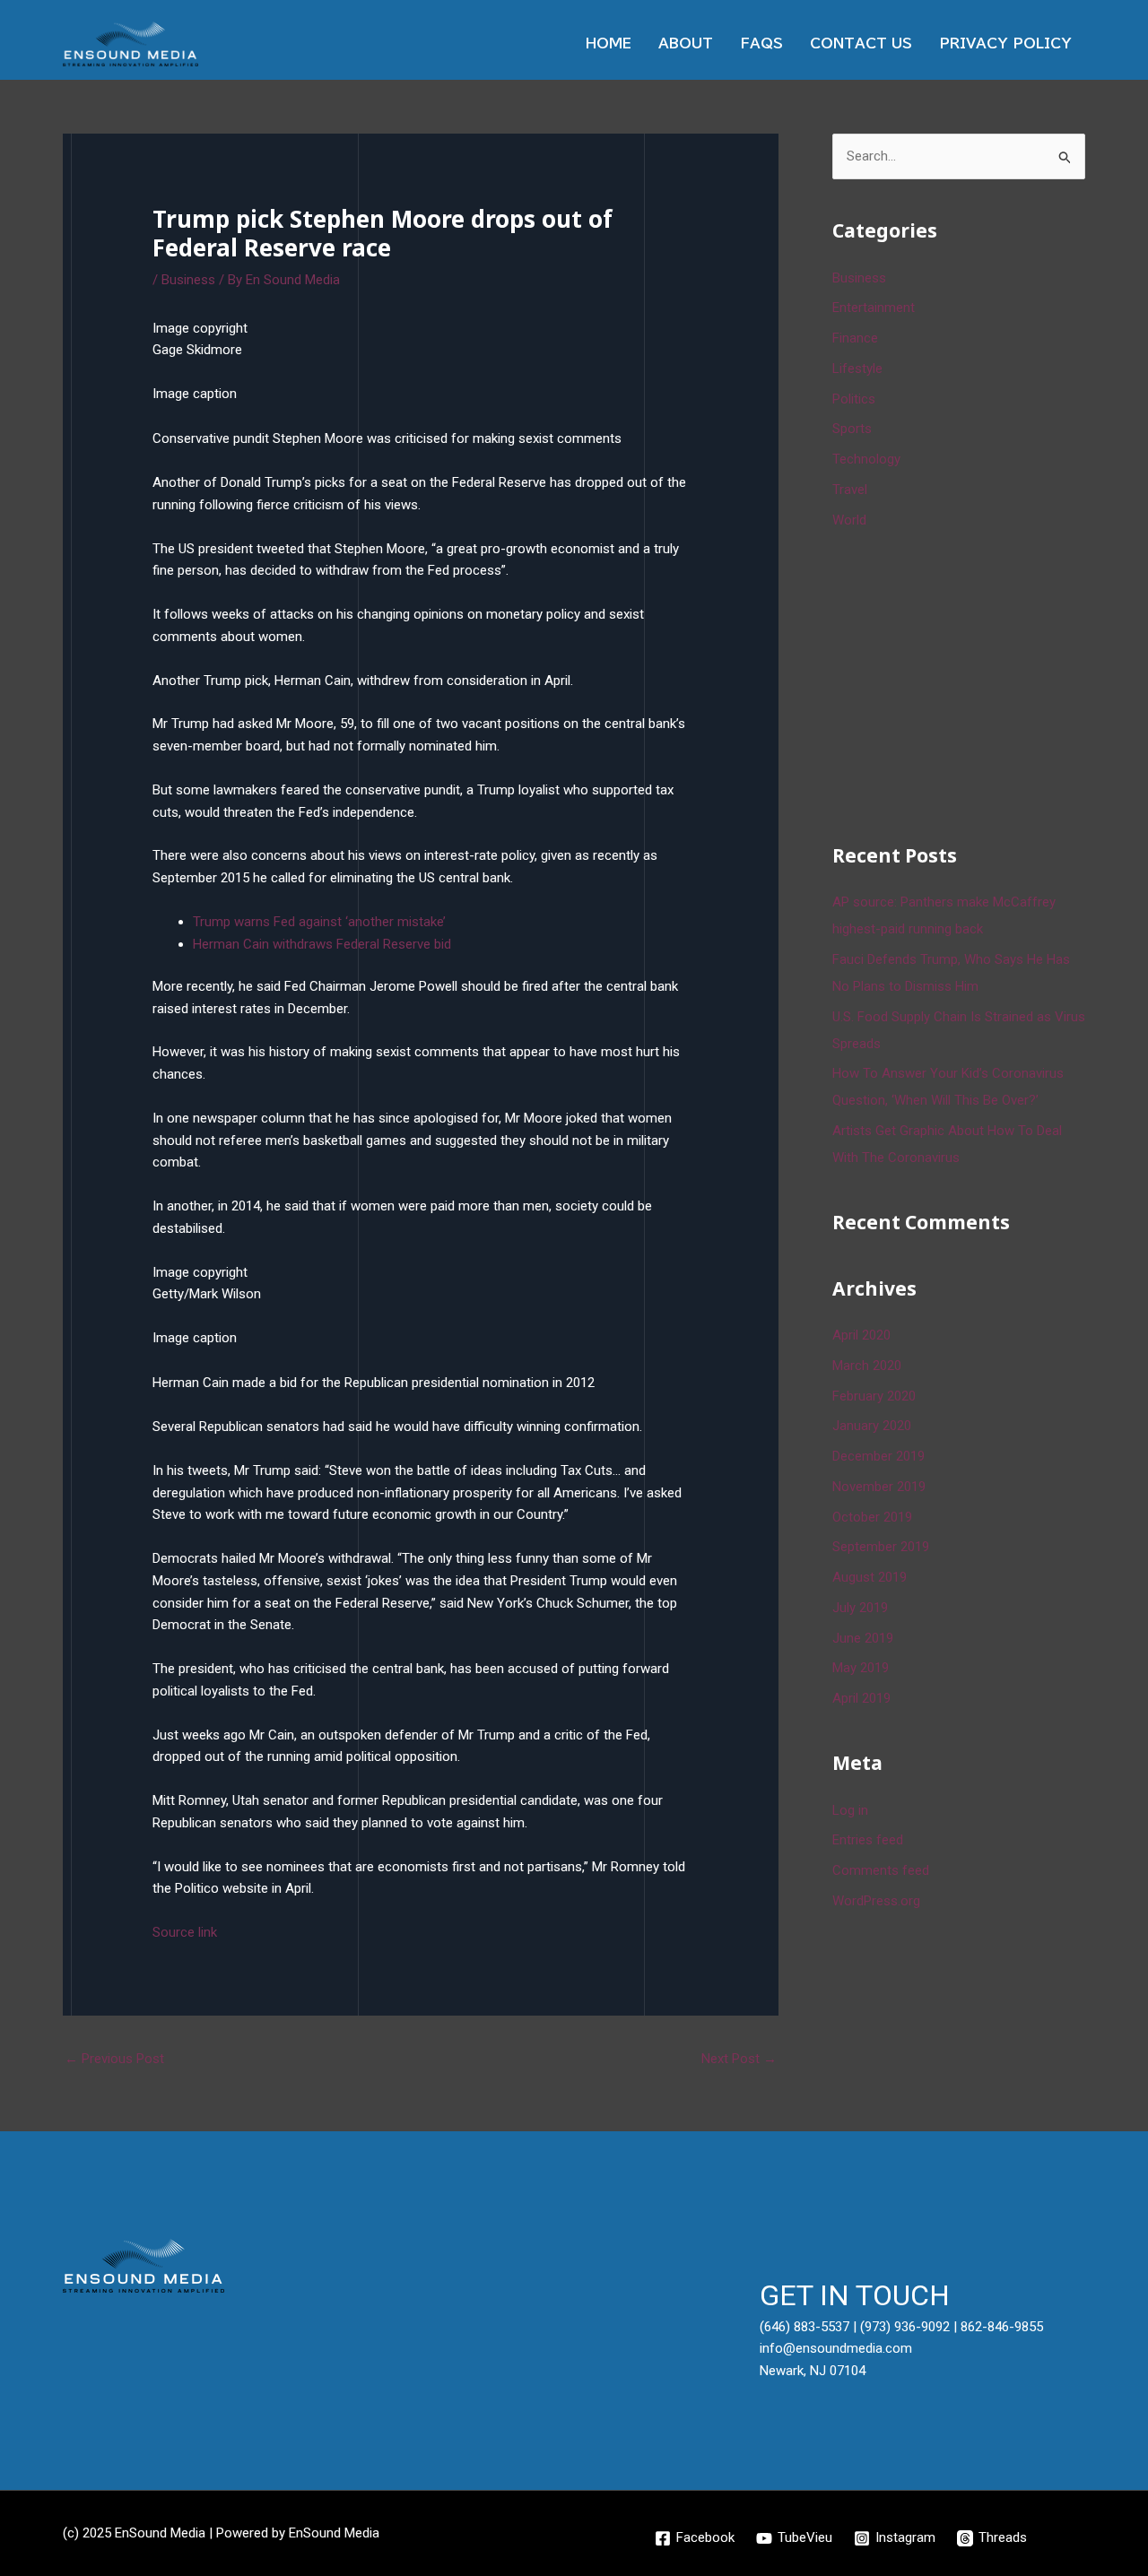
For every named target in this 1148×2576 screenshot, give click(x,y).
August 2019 (870, 1577)
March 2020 (867, 1366)
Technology (866, 459)
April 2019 (861, 1698)
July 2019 (860, 1608)
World (849, 520)
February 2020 (874, 1396)
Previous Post (114, 2059)
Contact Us (861, 43)
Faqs (761, 43)
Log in (850, 1810)
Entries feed (868, 1840)
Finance (855, 338)
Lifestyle (857, 369)
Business (188, 280)
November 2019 (879, 1487)
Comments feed (881, 1870)
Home (609, 43)
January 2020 (872, 1426)
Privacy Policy (1005, 43)
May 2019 (861, 1668)
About (686, 43)
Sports (852, 429)
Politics (854, 399)
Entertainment (874, 308)
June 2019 (863, 1638)
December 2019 (878, 1456)
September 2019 (881, 1547)
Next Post (739, 2059)
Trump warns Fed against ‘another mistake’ (319, 922)
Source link (185, 1932)
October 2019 (872, 1517)
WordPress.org (876, 1901)
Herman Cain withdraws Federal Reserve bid (322, 944)
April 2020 (861, 1335)
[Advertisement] (967, 683)
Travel (850, 490)
